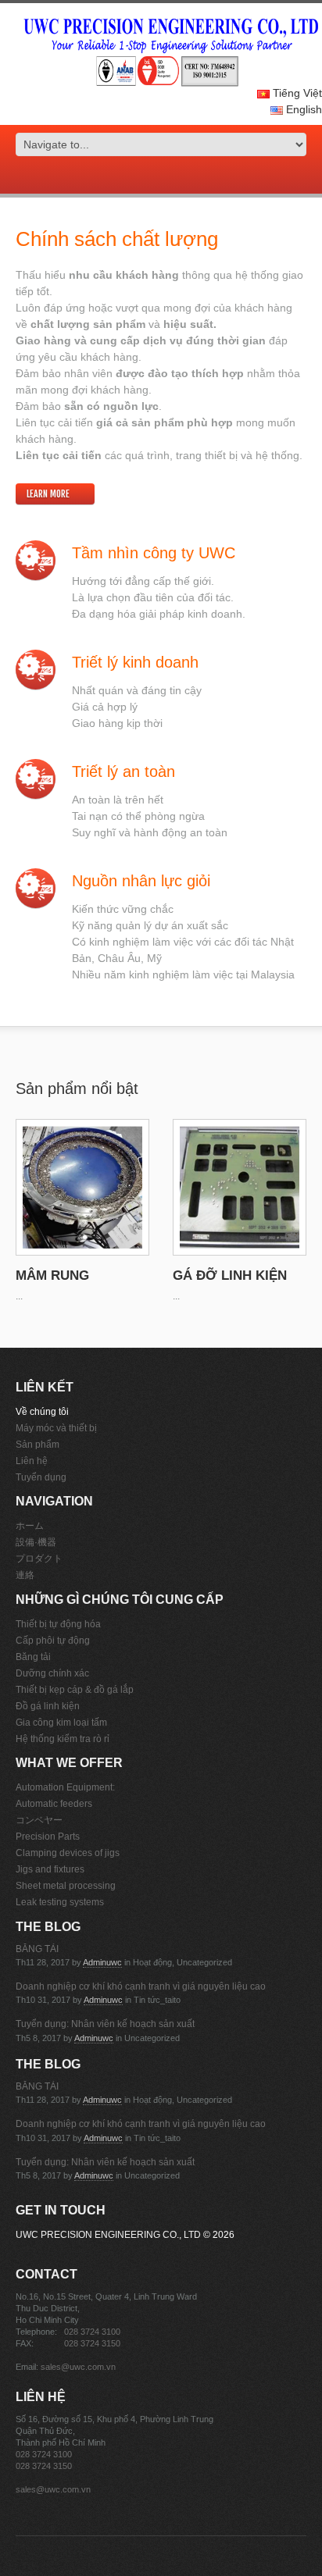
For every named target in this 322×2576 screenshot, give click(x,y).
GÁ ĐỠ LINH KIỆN (230, 1276)
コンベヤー (39, 1820)
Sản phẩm (38, 1445)
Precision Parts (48, 1837)
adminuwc (102, 1962)
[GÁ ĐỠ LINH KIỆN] (240, 1188)
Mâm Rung (52, 1276)
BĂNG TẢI (37, 1949)
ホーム (30, 1526)
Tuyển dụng (41, 1477)
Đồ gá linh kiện (48, 1706)
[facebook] (161, 177)
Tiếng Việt (296, 93)
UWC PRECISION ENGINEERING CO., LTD (108, 2235)
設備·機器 (36, 1542)
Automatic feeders (54, 1804)
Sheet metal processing (66, 1886)
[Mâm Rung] (82, 1188)
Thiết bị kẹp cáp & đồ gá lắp (75, 1690)
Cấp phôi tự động (53, 1641)
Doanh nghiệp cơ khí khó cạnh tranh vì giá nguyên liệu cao (141, 1986)
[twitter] (150, 177)
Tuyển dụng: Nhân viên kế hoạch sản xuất (105, 2024)
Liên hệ (32, 1461)
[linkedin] (183, 177)
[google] (139, 177)
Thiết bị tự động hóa (58, 1624)
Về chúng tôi (42, 1412)
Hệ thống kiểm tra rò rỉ (63, 1739)
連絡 (25, 1575)
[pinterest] (172, 177)
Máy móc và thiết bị (56, 1428)
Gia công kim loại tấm (61, 1723)
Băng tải (33, 1657)
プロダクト (39, 1559)
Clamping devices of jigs (68, 1853)
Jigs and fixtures (50, 1869)
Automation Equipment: (65, 1787)
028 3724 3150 (92, 2343)
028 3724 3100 (92, 2332)
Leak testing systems (60, 1902)
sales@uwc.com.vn (78, 2367)
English (302, 109)
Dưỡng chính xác (52, 1673)
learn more (48, 494)
